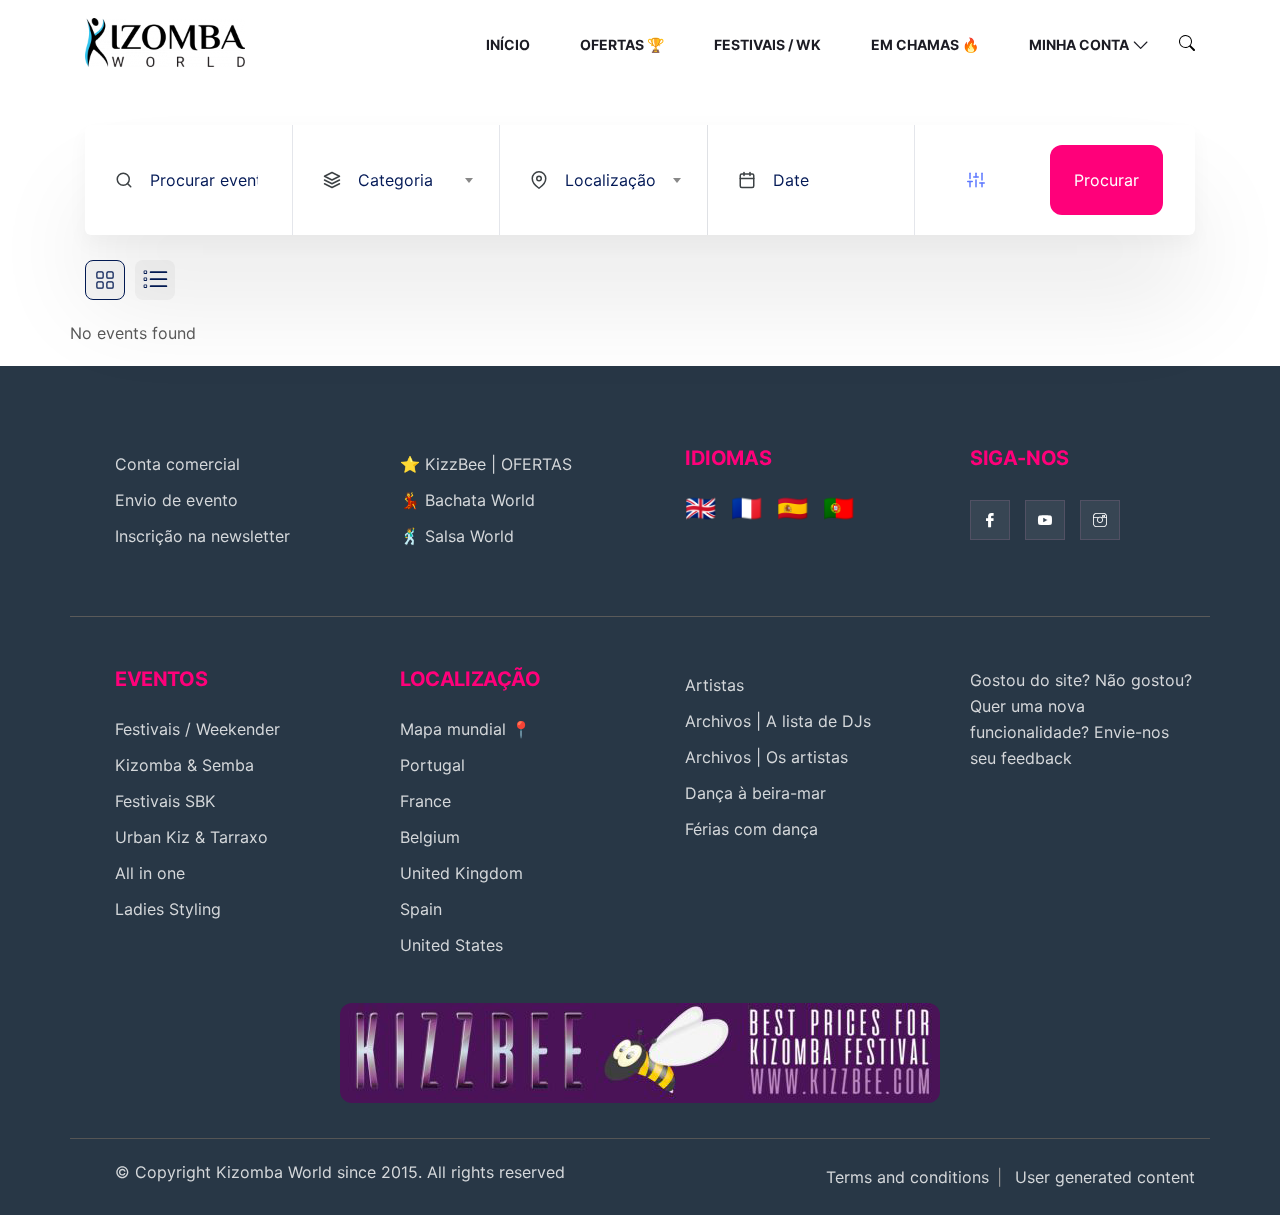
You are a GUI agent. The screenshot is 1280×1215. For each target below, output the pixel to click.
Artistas (714, 685)
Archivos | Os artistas (766, 757)
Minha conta (1079, 44)
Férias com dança (751, 829)
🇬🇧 (700, 508)
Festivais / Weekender (197, 729)
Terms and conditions (907, 1177)
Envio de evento (176, 500)
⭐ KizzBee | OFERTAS (486, 464)
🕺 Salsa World (457, 536)
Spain (421, 909)
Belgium (430, 837)
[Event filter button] (976, 180)
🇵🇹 (838, 508)
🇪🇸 (792, 508)
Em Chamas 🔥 (925, 44)
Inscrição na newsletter (202, 536)
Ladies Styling (168, 909)
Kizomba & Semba (184, 765)
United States (451, 945)
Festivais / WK (767, 44)
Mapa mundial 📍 (465, 729)
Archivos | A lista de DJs (778, 721)
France (425, 801)
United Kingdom (461, 873)
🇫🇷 (746, 508)
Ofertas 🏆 (622, 44)
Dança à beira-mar (755, 793)
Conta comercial (177, 464)
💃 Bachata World (467, 500)
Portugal (432, 765)
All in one (150, 873)
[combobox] (396, 180)
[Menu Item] (640, 1051)
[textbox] (414, 180)
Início (508, 44)
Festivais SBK (165, 801)
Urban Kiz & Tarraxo (191, 837)
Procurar (1106, 180)
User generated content (1105, 1177)
